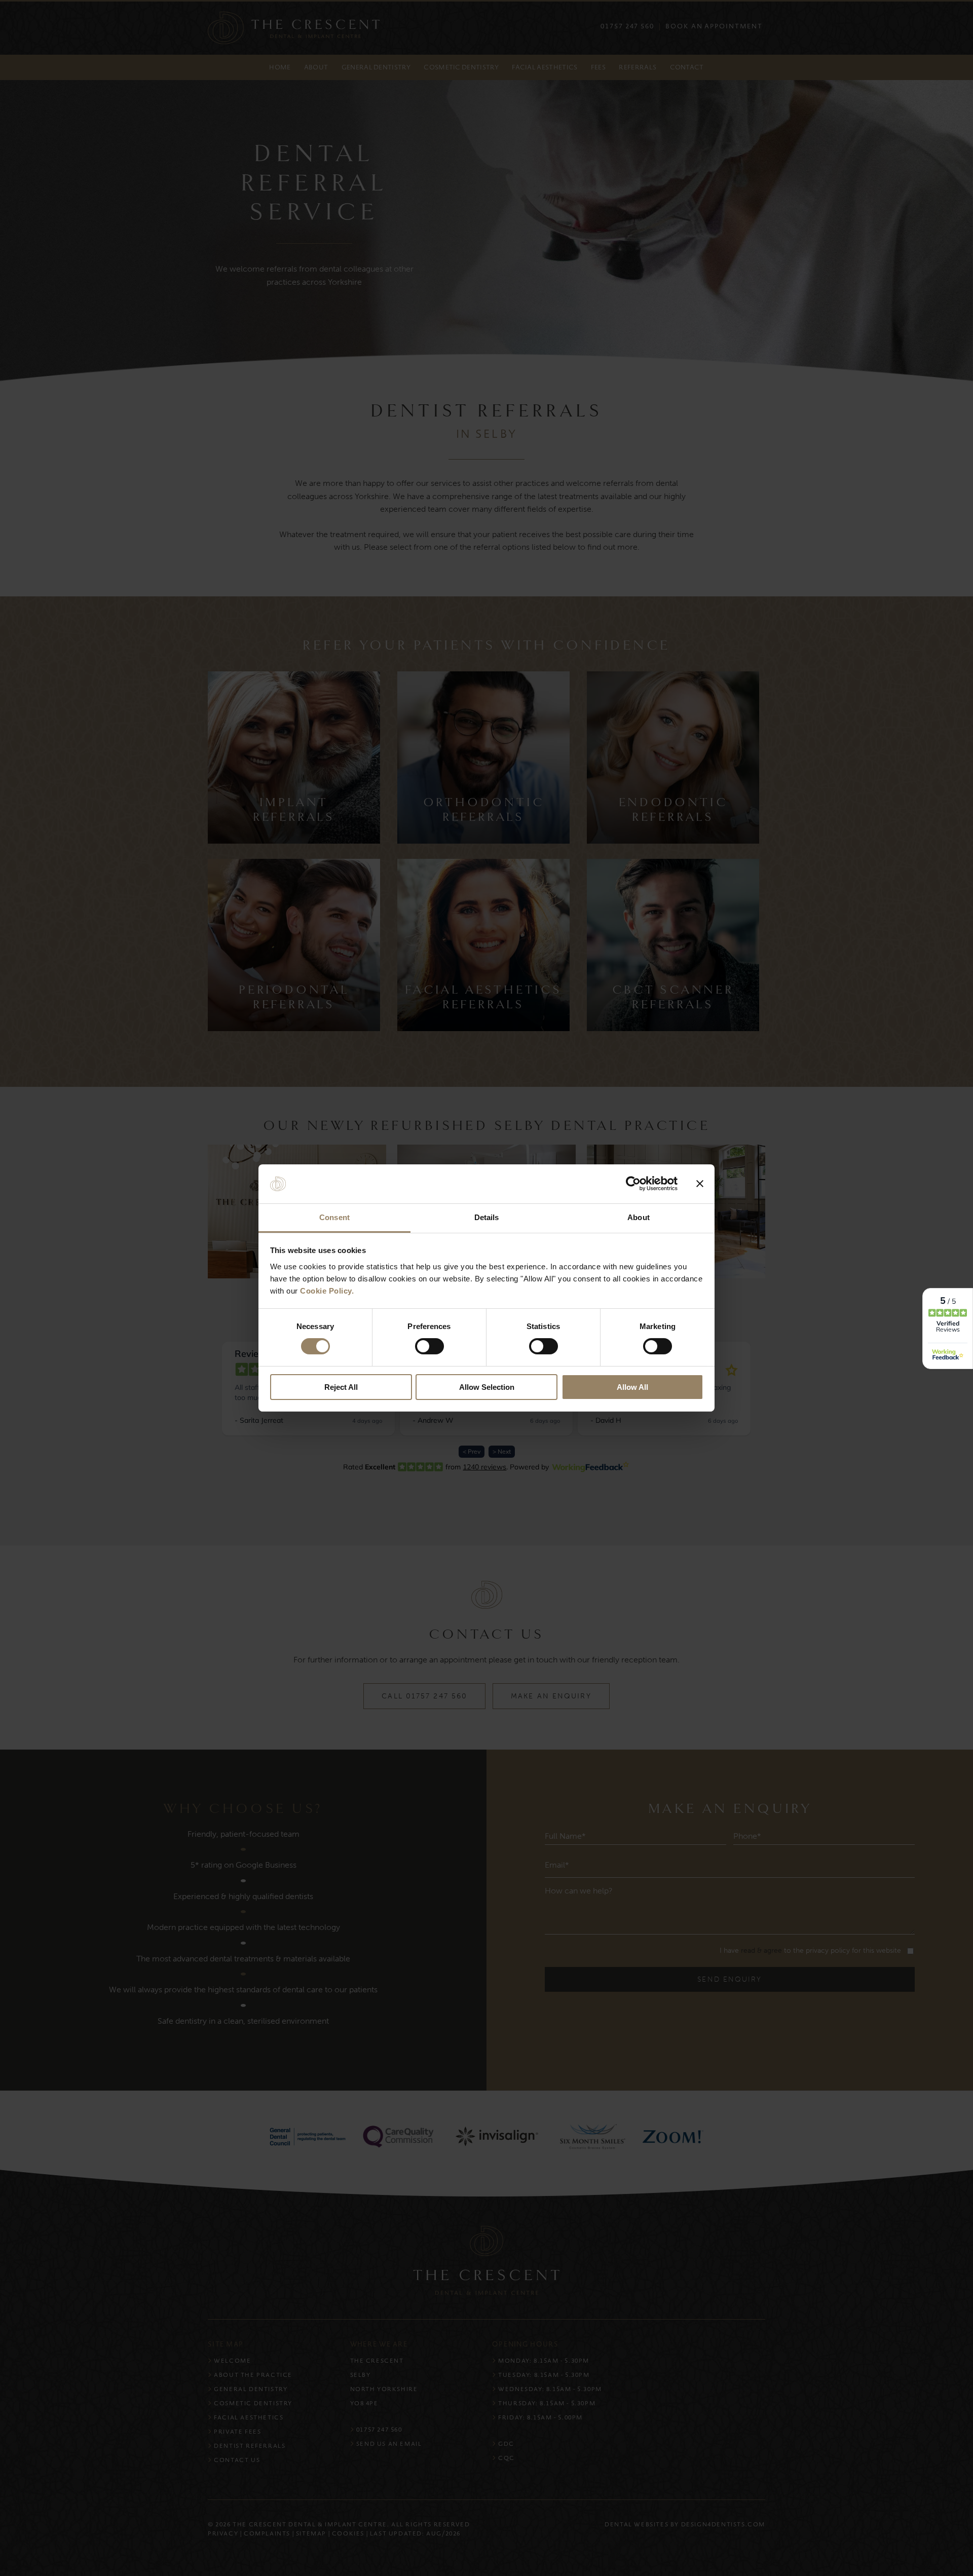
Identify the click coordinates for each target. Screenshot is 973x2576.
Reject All (341, 1387)
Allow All (632, 1387)
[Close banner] (700, 1184)
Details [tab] (487, 1217)
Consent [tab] (334, 1217)
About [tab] (639, 1217)
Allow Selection (487, 1387)
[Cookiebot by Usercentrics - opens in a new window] (633, 1184)
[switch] (429, 1346)
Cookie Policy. (327, 1291)
